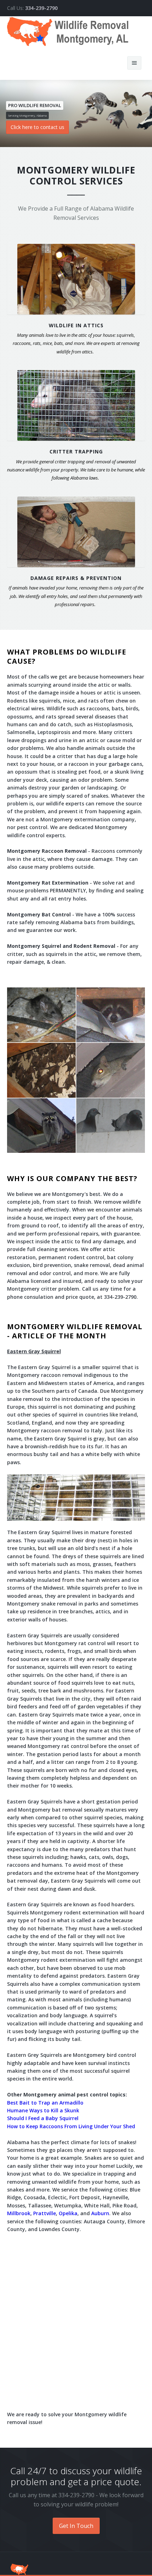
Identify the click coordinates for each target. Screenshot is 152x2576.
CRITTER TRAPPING (76, 451)
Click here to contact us (37, 127)
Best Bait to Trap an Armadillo (45, 2103)
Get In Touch (76, 2526)
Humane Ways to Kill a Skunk (43, 2110)
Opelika (68, 2213)
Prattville (45, 2213)
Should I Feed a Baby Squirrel (43, 2118)
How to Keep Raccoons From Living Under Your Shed (71, 2126)
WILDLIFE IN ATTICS (76, 325)
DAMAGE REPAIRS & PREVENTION (76, 578)
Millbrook (19, 2213)
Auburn (100, 2213)
